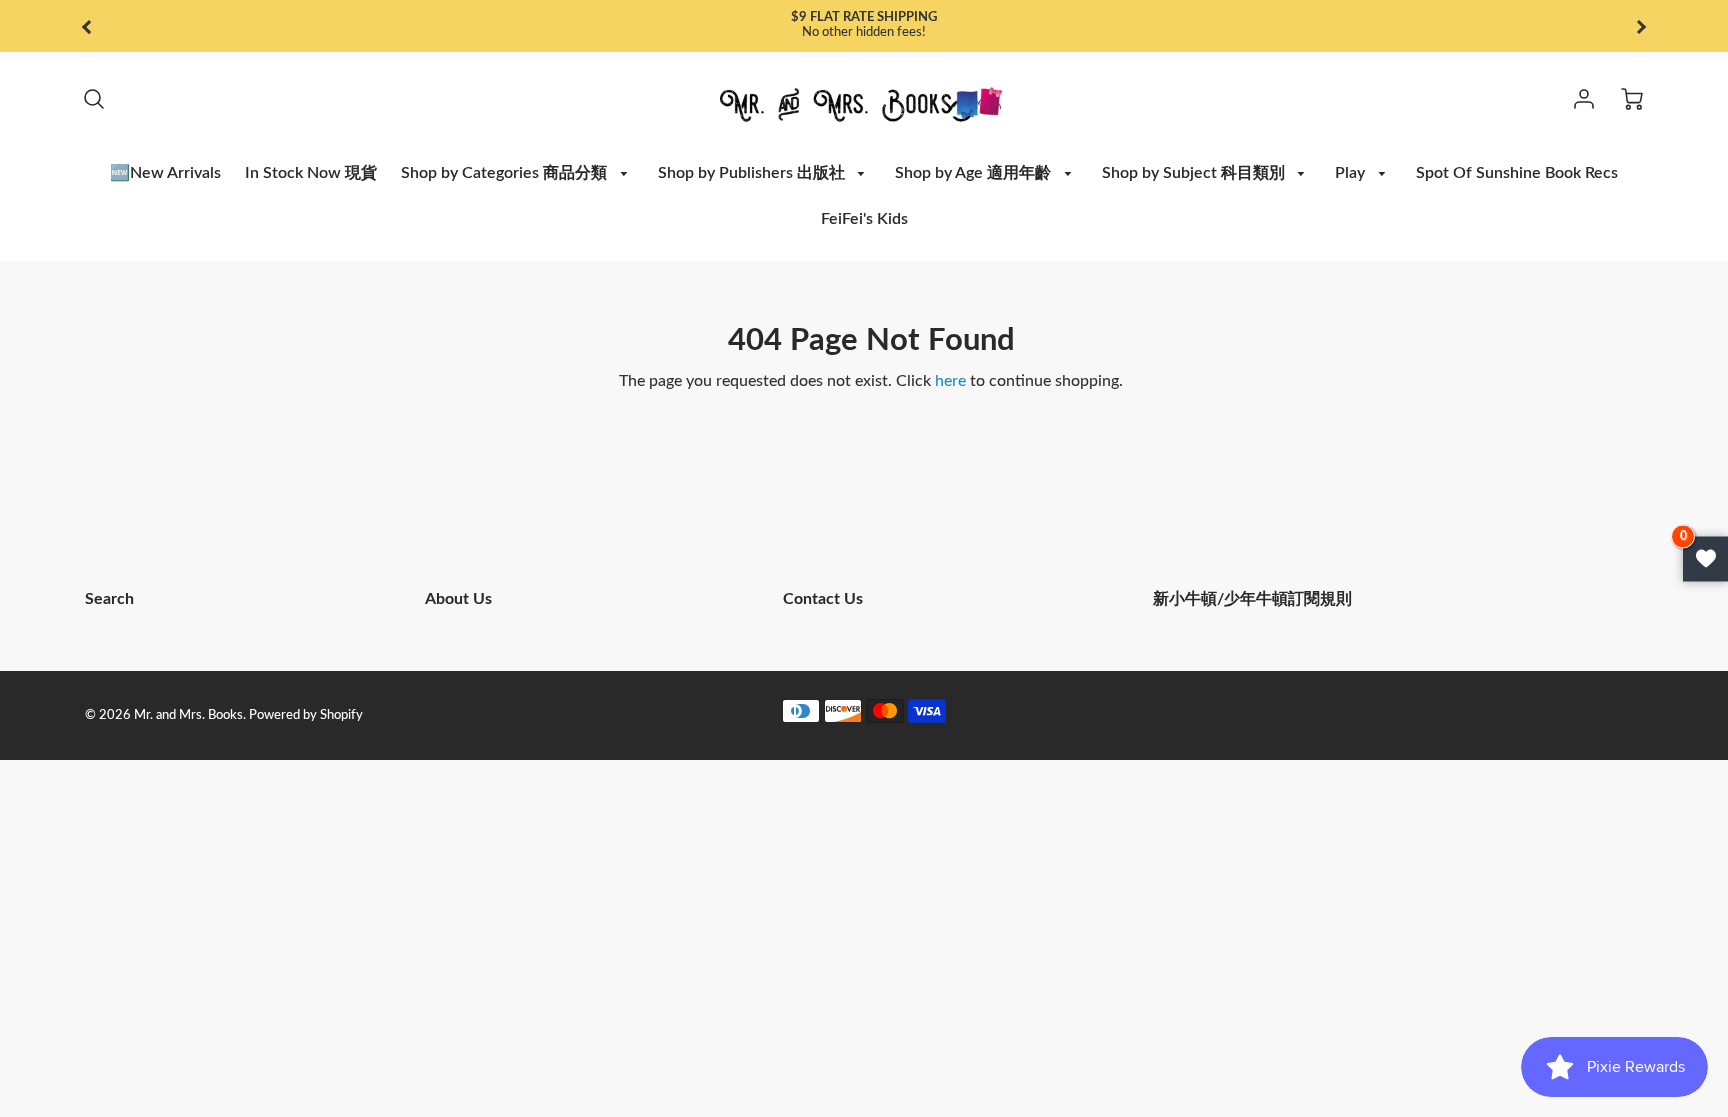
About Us (458, 599)
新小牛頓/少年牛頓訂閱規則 (1252, 599)
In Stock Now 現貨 (311, 173)
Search (109, 599)
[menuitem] (165, 173)
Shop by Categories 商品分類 (506, 173)
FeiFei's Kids (864, 219)
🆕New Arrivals (165, 173)
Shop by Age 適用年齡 (975, 173)
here (950, 381)
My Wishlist (1705, 558)
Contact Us (823, 599)
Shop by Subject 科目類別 (1195, 173)
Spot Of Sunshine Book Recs (1517, 173)
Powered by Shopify (306, 715)
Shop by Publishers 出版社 (753, 173)
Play (1352, 173)
